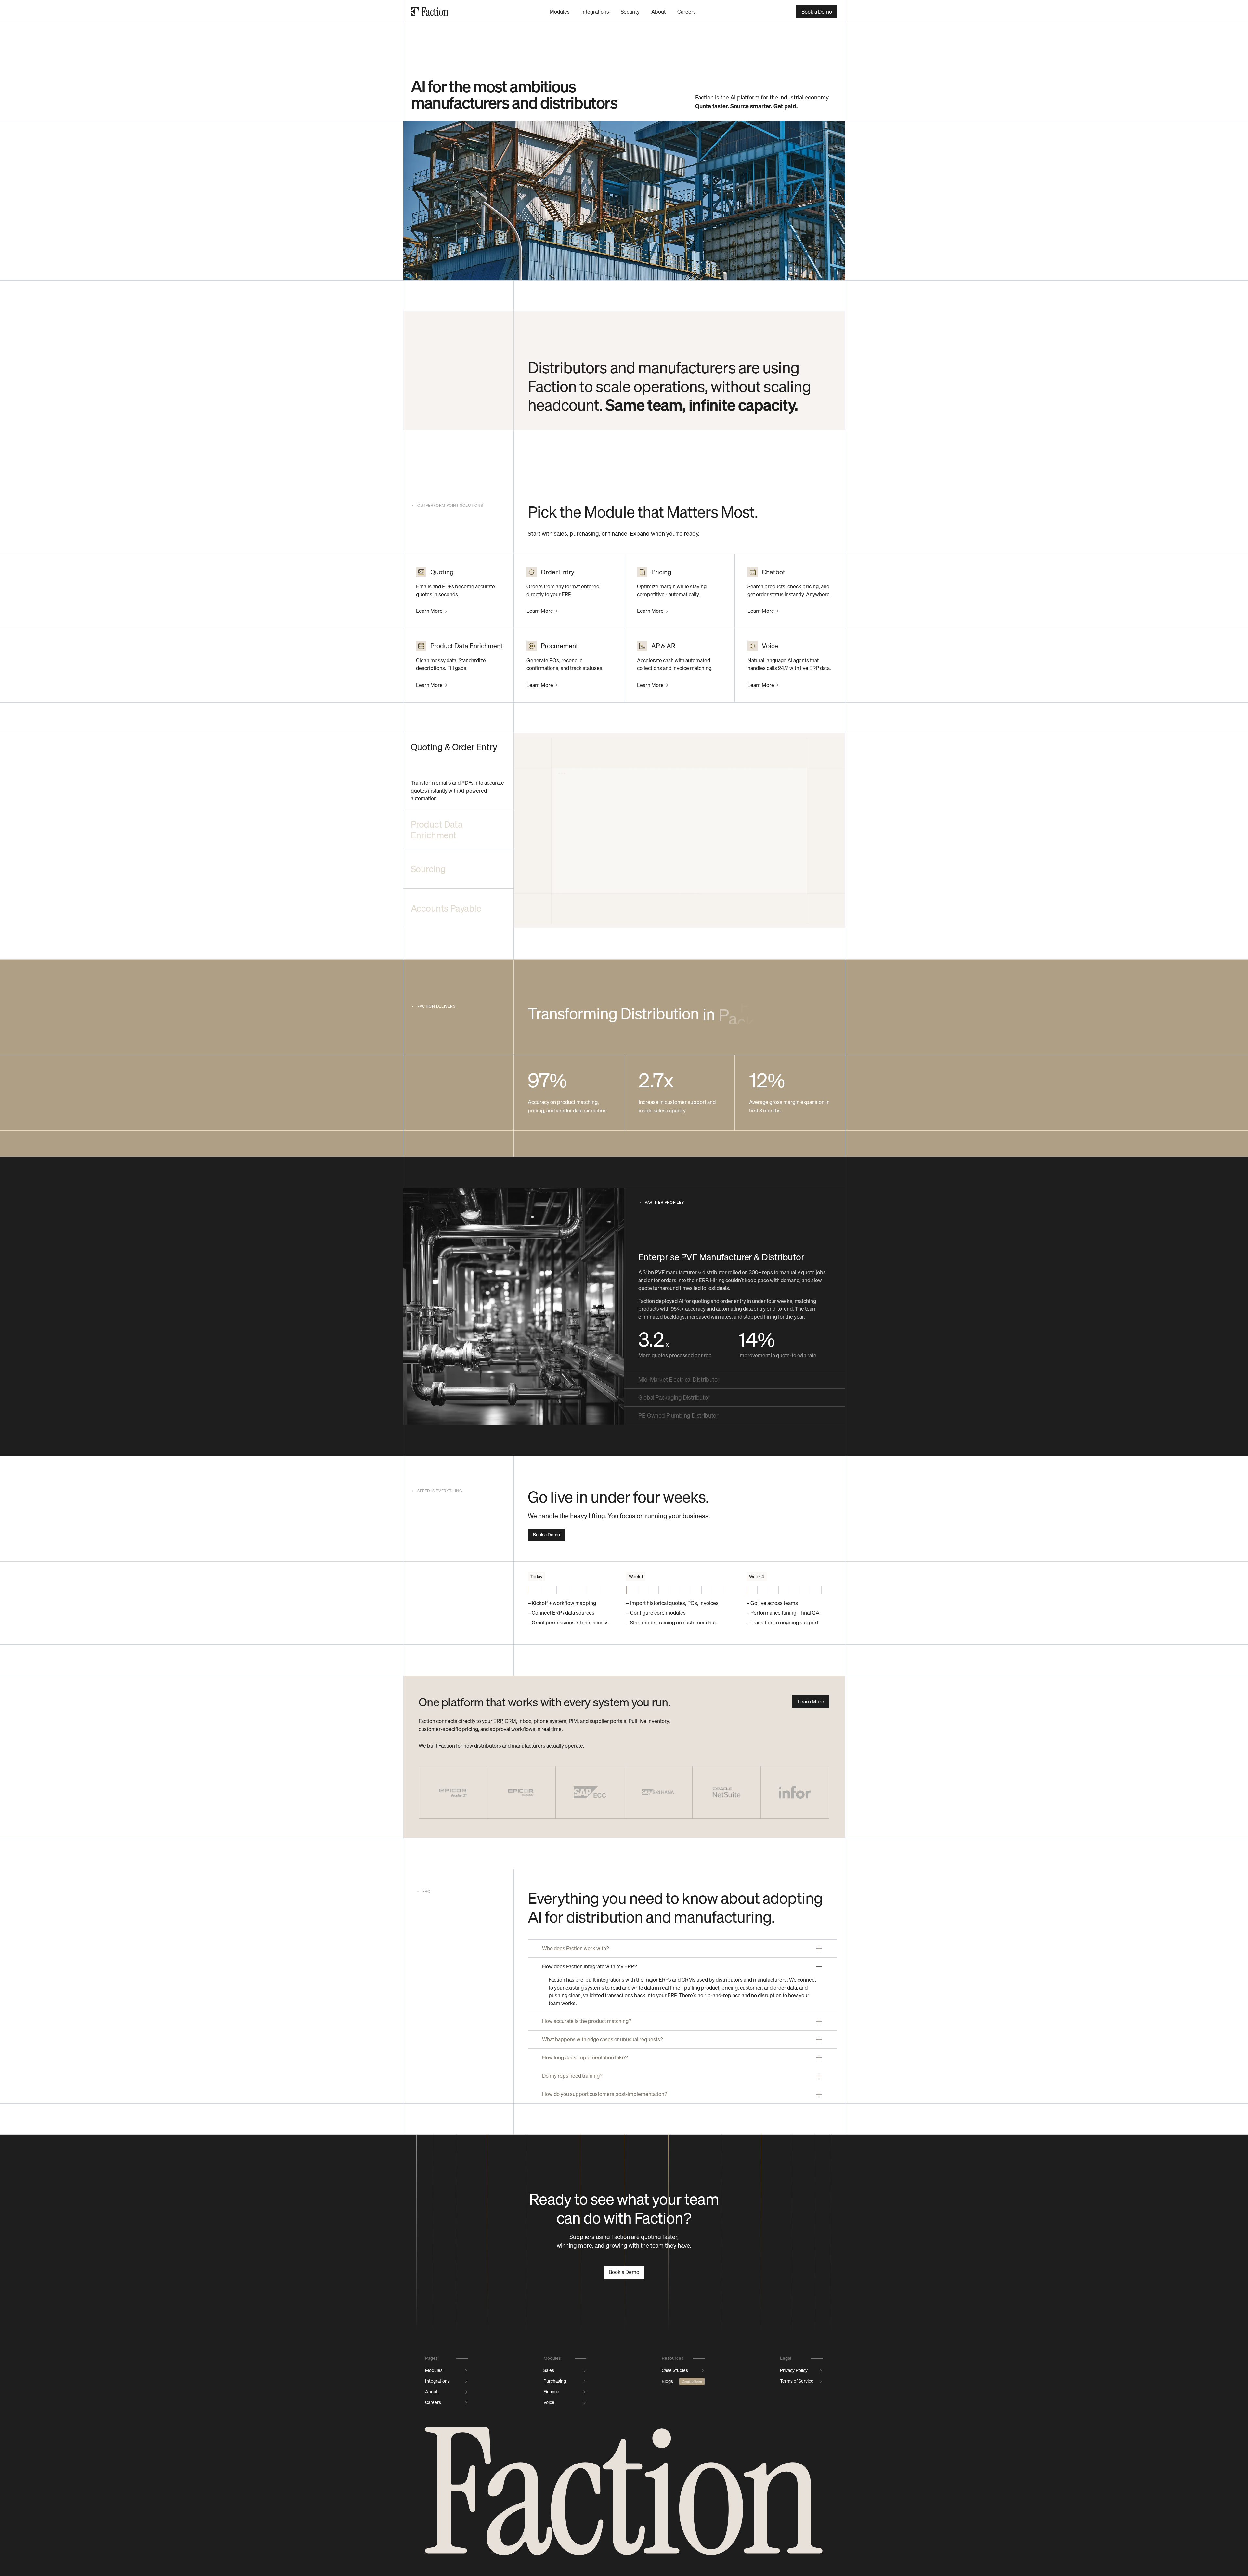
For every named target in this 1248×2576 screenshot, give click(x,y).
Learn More (429, 611)
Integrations (595, 12)
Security (630, 12)
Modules (560, 12)
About (658, 12)
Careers (687, 12)
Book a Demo (817, 12)
